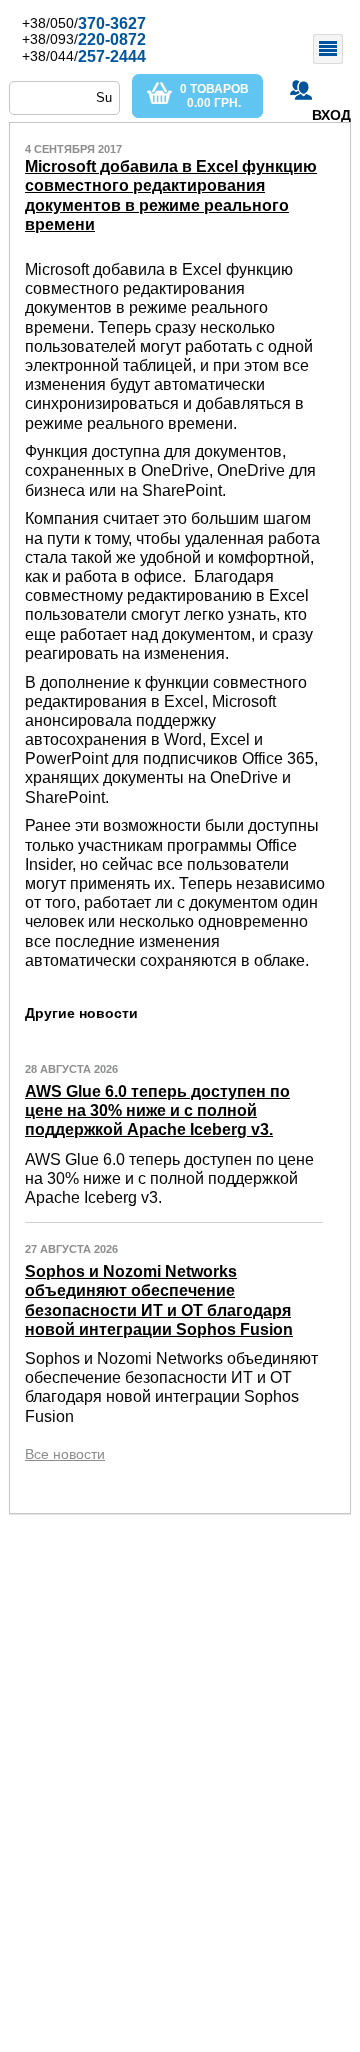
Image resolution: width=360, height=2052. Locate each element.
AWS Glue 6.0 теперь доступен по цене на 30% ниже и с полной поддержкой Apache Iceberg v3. (157, 1110)
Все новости (65, 1454)
